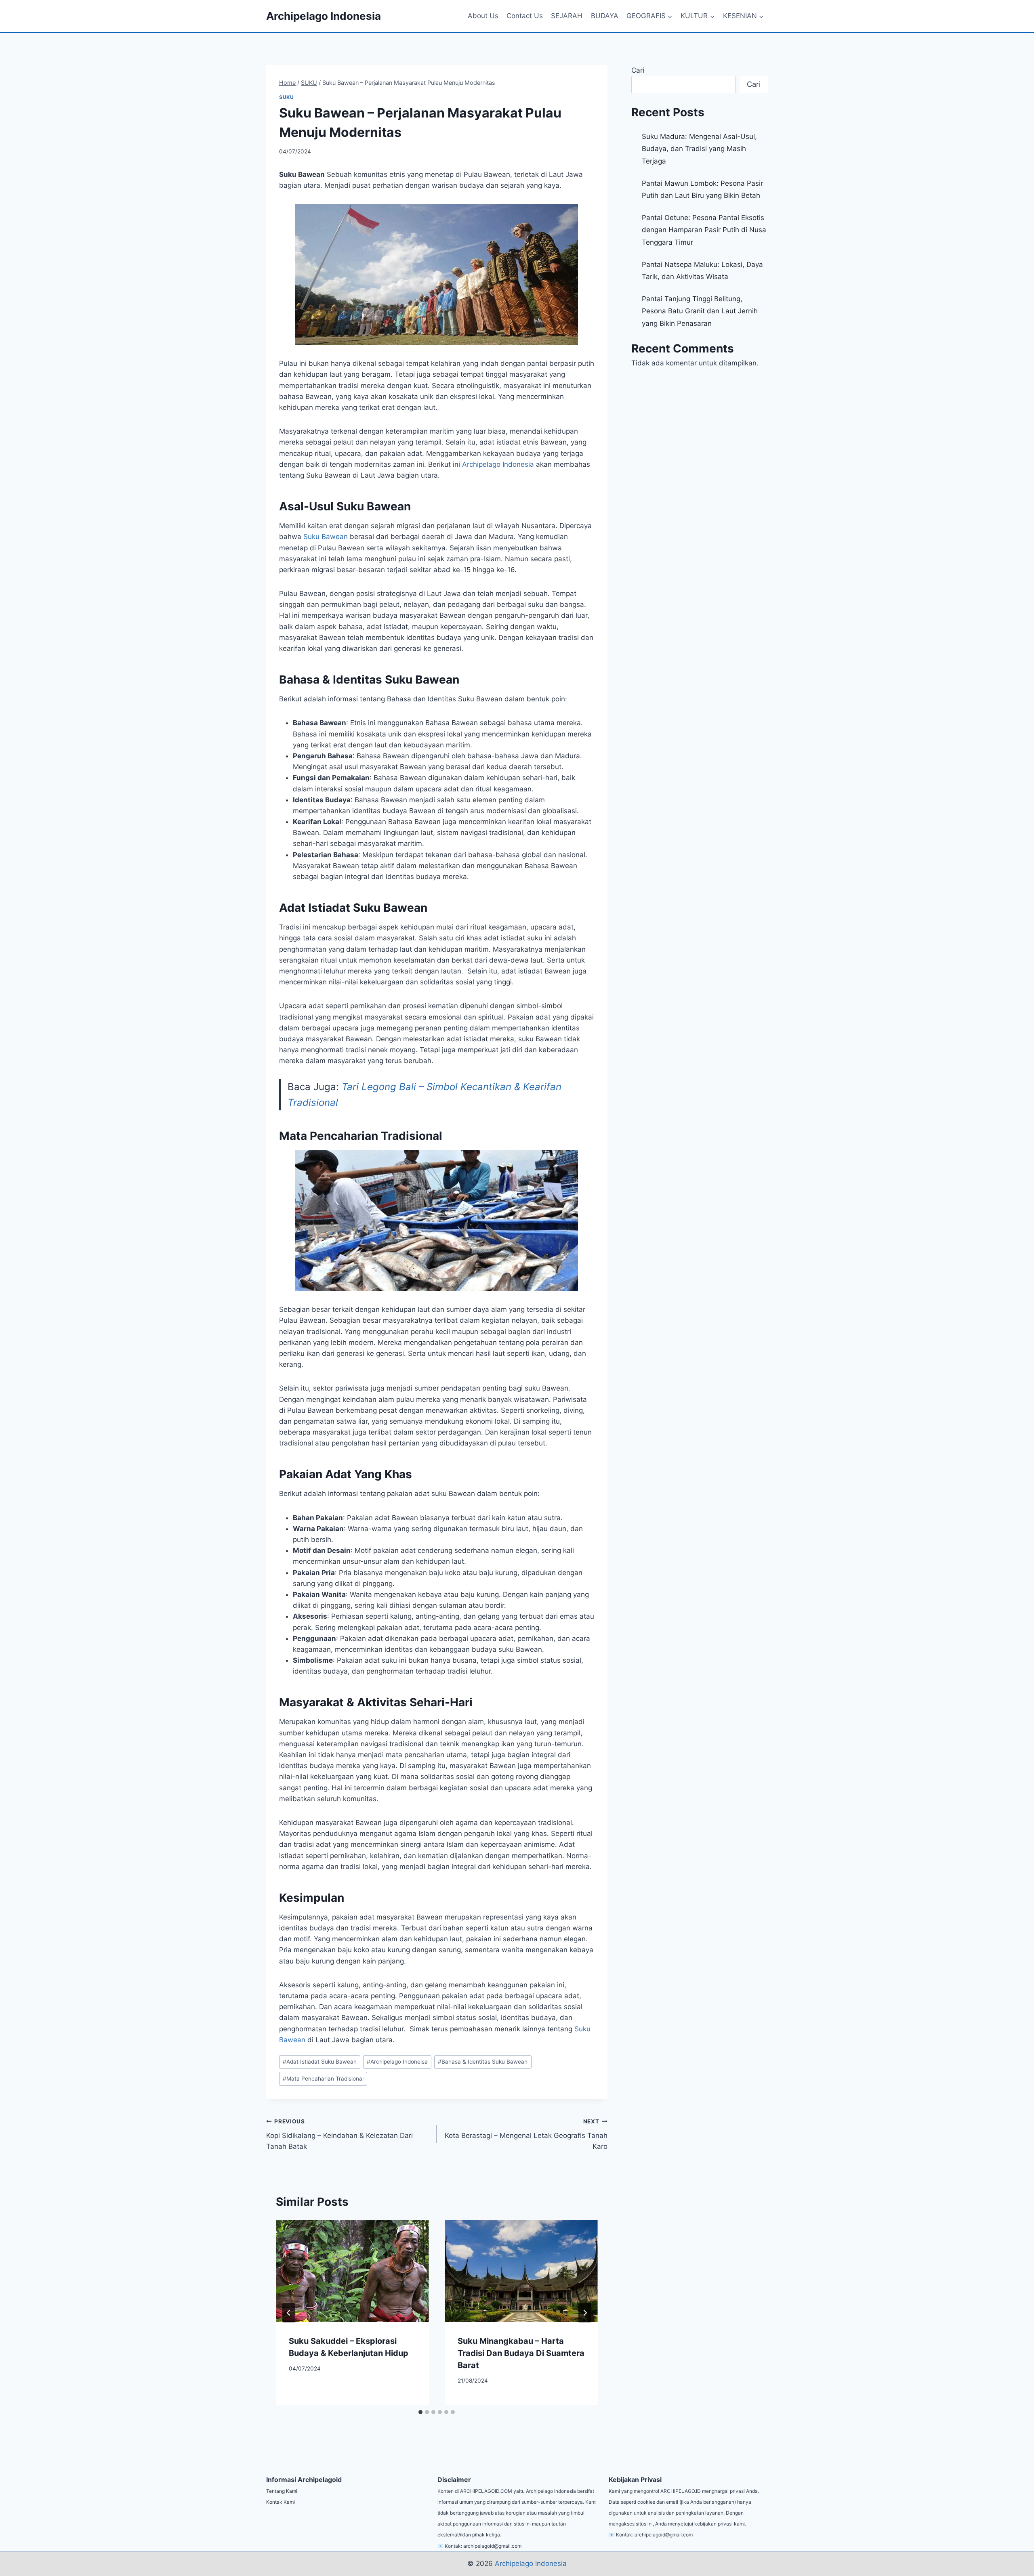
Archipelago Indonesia (531, 2563)
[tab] (420, 2412)
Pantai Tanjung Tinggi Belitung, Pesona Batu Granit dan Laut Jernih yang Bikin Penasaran (700, 311)
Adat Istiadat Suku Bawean (320, 2062)
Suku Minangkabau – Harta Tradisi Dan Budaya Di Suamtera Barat (521, 2353)
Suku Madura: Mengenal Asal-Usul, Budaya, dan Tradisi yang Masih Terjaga (699, 149)
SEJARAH (567, 16)
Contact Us (525, 16)
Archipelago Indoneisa (397, 2062)
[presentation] (352, 2271)
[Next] (585, 2313)
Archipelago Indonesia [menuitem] (498, 464)
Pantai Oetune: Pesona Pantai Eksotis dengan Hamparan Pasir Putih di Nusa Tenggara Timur (704, 230)
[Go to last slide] (289, 2313)
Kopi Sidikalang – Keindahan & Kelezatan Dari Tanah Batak (339, 2134)
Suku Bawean (326, 537)
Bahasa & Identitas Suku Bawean (483, 2062)
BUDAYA (605, 16)
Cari (638, 70)
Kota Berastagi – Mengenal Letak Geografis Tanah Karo (526, 2134)
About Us (483, 16)
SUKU (286, 97)
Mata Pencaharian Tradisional (323, 2079)
